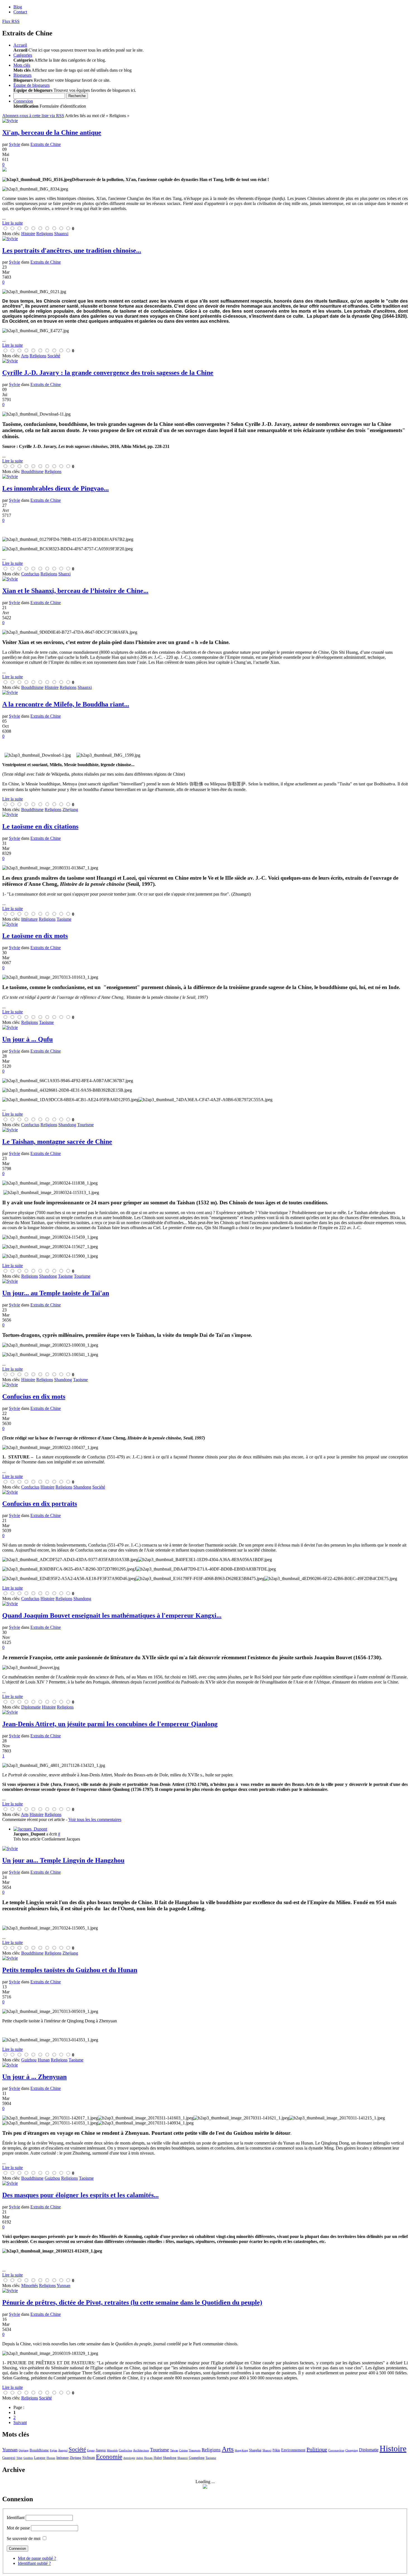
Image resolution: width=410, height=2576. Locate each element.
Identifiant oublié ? (34, 2563)
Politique (317, 2449)
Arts (228, 2449)
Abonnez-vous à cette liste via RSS (33, 116)
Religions (211, 2450)
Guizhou (28, 2458)
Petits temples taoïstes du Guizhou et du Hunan (70, 1970)
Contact (20, 12)
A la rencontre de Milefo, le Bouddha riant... (66, 704)
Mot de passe (18, 2528)
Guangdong (197, 2458)
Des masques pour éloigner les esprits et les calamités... (80, 2195)
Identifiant (16, 2518)
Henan (148, 2458)
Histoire (393, 2448)
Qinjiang (24, 2450)
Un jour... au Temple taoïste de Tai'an (56, 1293)
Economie (109, 2457)
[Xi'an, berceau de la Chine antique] (205, 170)
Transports (195, 2450)
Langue (40, 2458)
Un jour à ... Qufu (27, 1039)
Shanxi (267, 2450)
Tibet (19, 2458)
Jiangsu (101, 2450)
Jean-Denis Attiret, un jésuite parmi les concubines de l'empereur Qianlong (110, 1724)
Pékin (276, 2450)
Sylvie (15, 144)
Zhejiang (75, 2458)
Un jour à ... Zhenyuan (34, 2077)
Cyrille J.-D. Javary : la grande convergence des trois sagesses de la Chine (108, 373)
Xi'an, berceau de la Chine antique (52, 132)
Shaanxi (183, 2458)
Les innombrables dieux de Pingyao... (56, 488)
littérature (62, 2458)
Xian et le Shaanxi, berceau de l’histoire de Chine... (75, 591)
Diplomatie (369, 2450)
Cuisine (183, 2450)
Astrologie (129, 2458)
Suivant (20, 2422)
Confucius (125, 2450)
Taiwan (174, 2450)
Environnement (293, 2450)
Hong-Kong (241, 2450)
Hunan (51, 2458)
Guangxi (9, 2458)
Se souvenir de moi (24, 2538)
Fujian (54, 2450)
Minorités (112, 2450)
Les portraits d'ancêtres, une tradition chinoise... (72, 250)
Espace (91, 2450)
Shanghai (255, 2450)
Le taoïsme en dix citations (40, 826)
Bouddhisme (39, 2450)
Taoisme (211, 2458)
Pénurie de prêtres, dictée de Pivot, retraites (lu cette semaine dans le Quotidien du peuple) (132, 2302)
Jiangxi (63, 2450)
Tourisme (160, 2450)
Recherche (77, 96)
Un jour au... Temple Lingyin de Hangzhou (63, 1860)
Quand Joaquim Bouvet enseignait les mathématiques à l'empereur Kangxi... (112, 1615)
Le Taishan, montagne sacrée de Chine (57, 1142)
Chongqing (352, 2450)
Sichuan (89, 2458)
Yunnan (10, 2450)
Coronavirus (336, 2450)
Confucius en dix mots (34, 1396)
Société (77, 2449)
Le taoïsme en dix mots (35, 936)
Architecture (141, 2450)
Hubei (158, 2458)
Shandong (170, 2458)
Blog (18, 7)
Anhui (140, 2458)
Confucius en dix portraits (40, 1504)
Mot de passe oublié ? (37, 2558)
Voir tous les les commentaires (95, 1819)
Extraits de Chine (46, 144)
